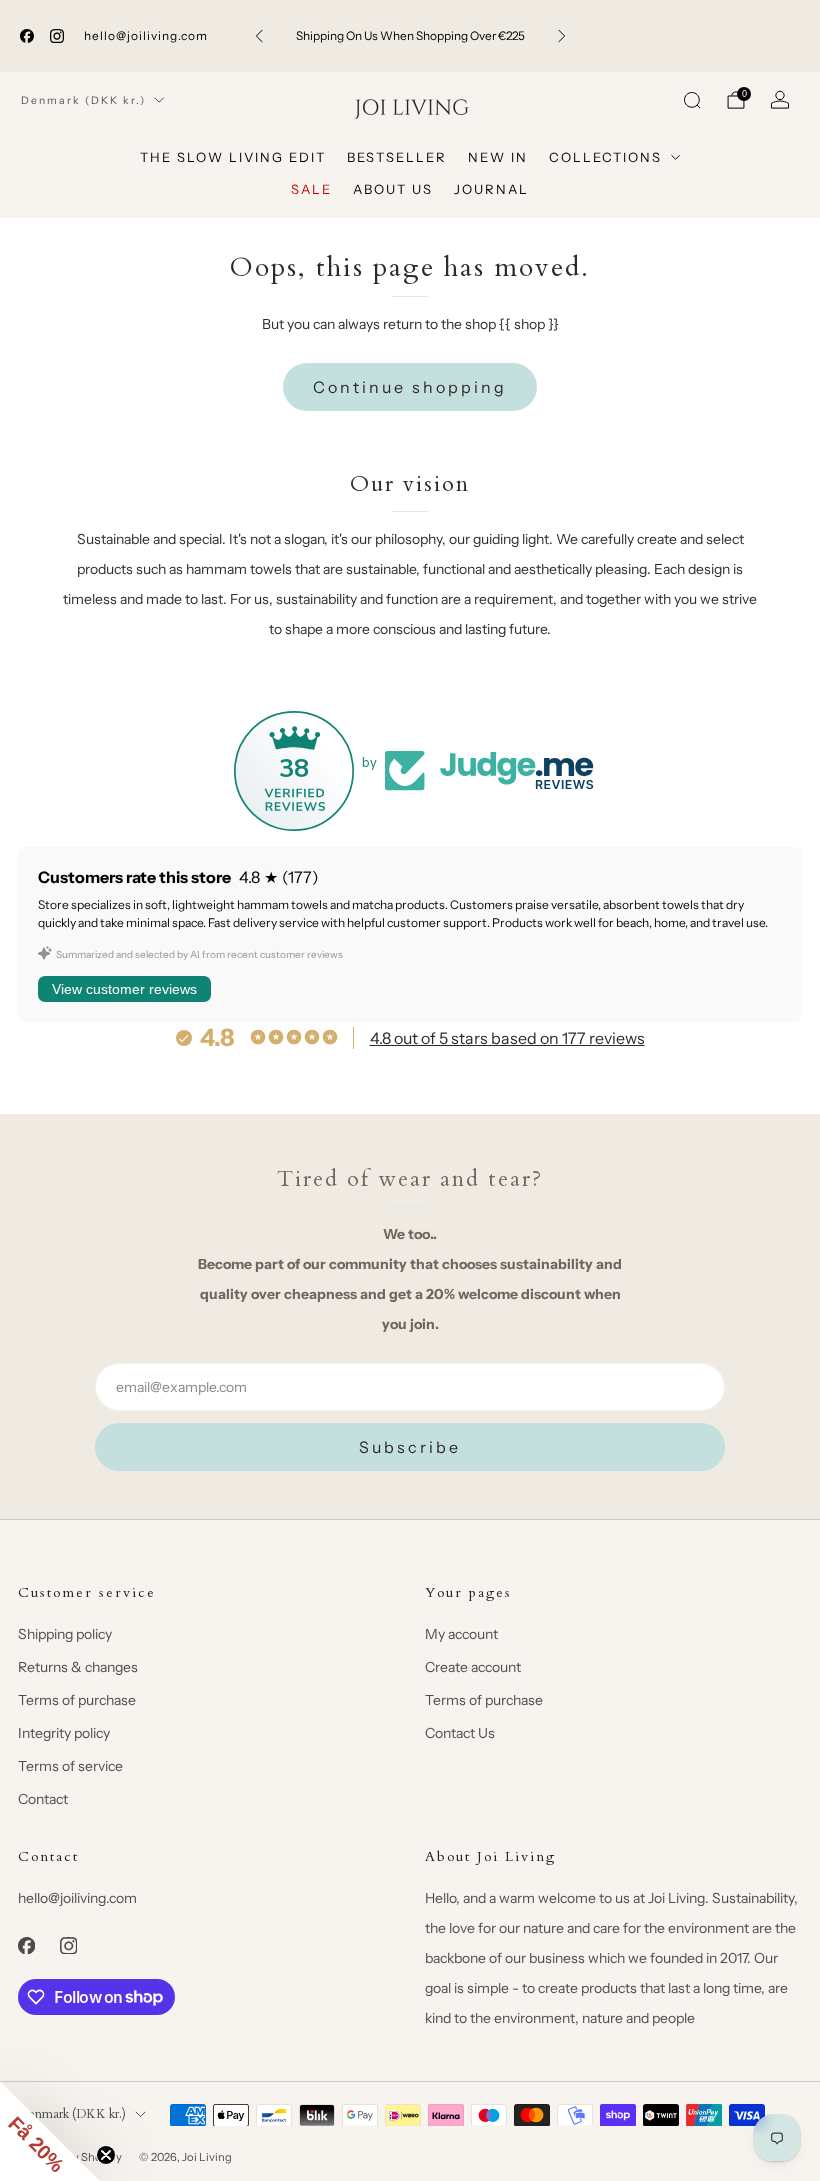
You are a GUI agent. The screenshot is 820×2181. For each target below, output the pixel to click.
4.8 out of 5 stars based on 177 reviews (507, 1038)
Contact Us (460, 1733)
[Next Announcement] (562, 36)
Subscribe (410, 1447)
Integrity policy (64, 1733)
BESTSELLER (397, 157)
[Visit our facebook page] (27, 36)
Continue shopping (410, 387)
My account (461, 1634)
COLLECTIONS (605, 157)
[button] (50, 2131)
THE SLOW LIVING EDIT (233, 157)
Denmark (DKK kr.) (83, 100)
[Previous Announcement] (259, 36)
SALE (311, 189)
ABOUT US (393, 189)
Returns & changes (78, 1667)
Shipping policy (65, 1634)
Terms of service (70, 1766)
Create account (473, 1667)
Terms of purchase (77, 1700)
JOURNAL (491, 189)
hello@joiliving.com (146, 35)
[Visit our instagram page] (57, 36)
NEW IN (498, 157)
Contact (43, 1799)
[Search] (692, 100)
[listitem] (410, 36)
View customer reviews (124, 989)
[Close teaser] (106, 2155)
